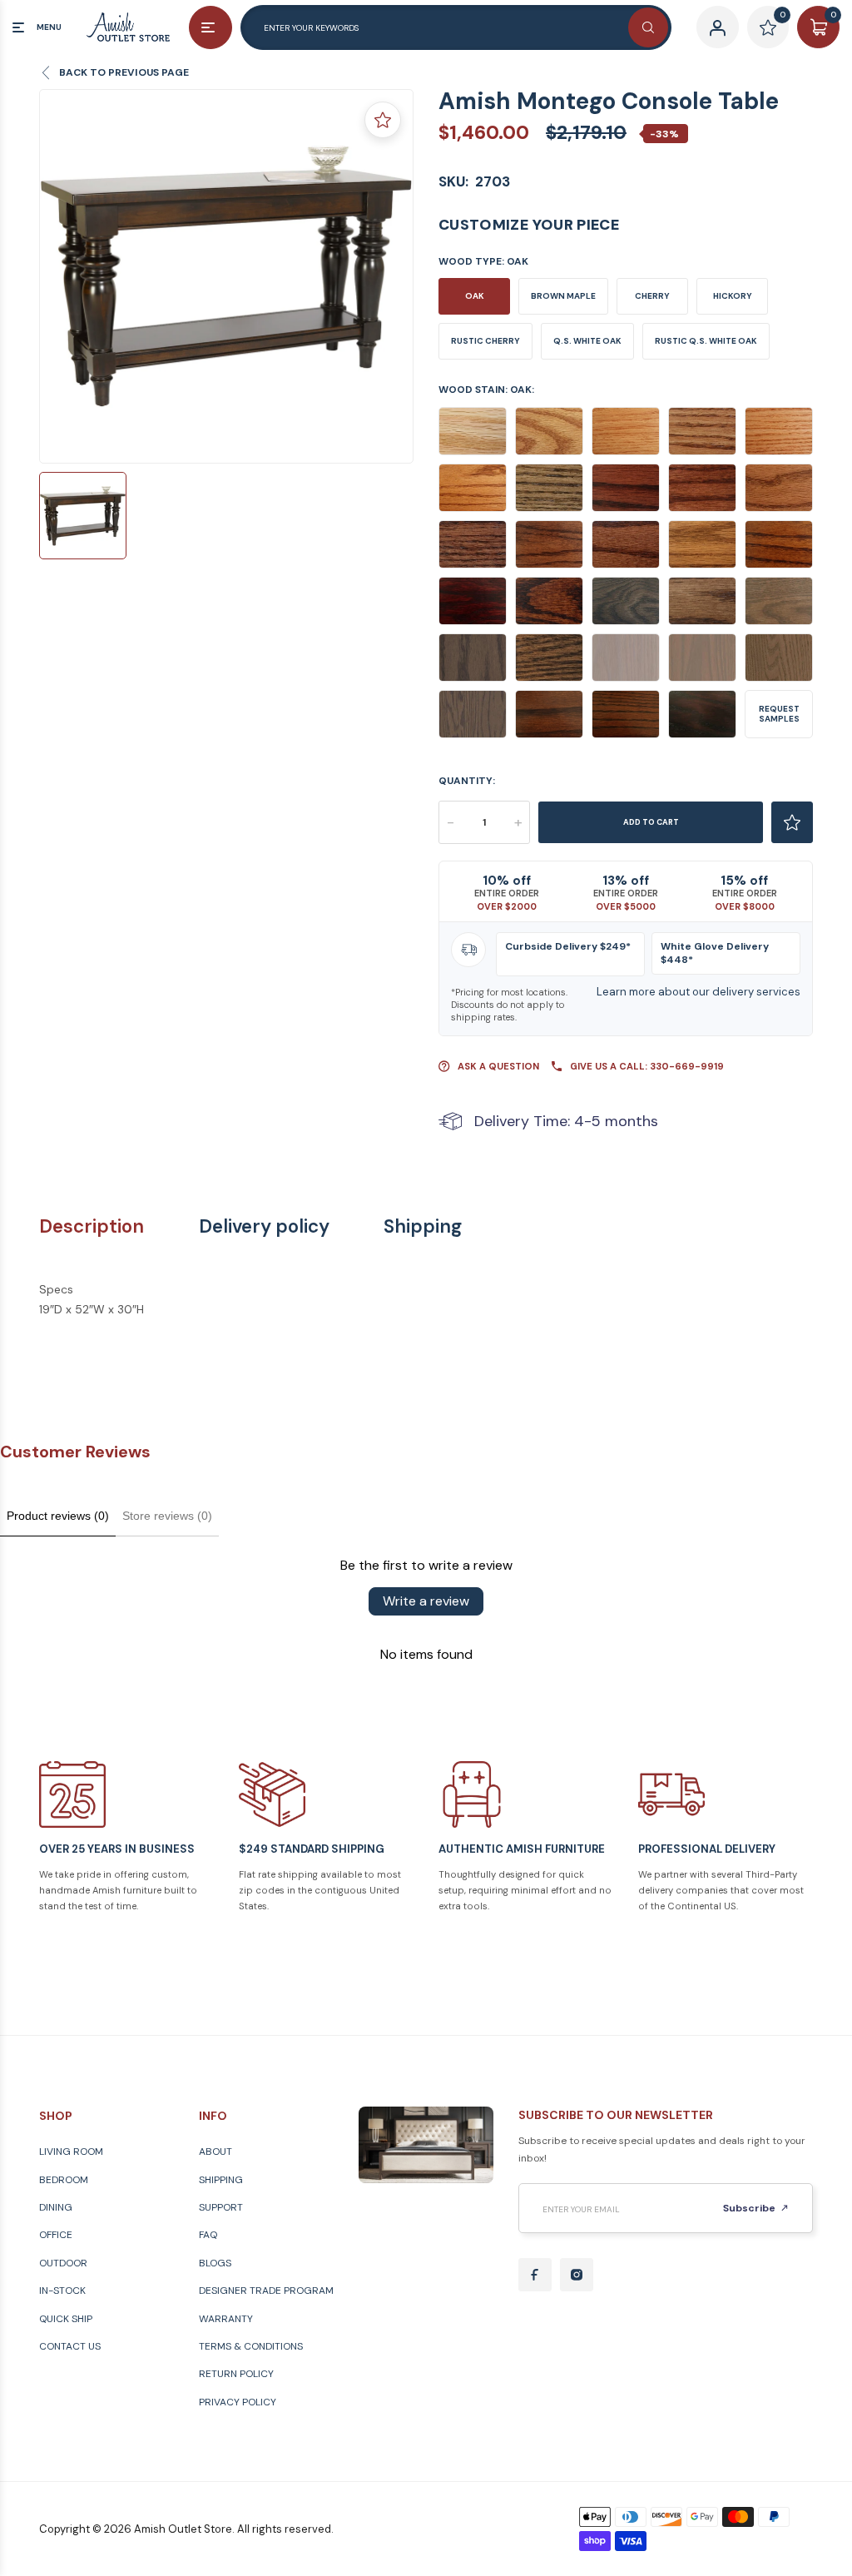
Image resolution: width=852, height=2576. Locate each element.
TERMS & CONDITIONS (251, 2346)
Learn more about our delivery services (698, 992)
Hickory (733, 296)
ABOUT (215, 2152)
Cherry (652, 296)
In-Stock (62, 2291)
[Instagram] (577, 2275)
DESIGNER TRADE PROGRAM (266, 2291)
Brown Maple (563, 296)
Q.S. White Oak (587, 341)
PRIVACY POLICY (238, 2402)
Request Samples (779, 714)
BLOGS (215, 2263)
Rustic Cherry (485, 341)
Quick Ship (66, 2319)
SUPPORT (221, 2207)
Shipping (423, 1227)
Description (92, 1227)
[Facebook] (535, 2275)
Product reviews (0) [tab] (58, 1516)
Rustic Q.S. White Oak (706, 341)
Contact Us (70, 2346)
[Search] (648, 27)
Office (56, 2235)
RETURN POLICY (236, 2374)
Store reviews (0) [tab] (167, 1516)
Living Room (71, 2152)
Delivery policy (264, 1227)
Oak (475, 296)
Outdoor (63, 2263)
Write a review (426, 1601)
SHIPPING (221, 2180)
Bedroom (64, 2180)
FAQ (208, 2235)
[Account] (718, 27)
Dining (56, 2207)
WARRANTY (226, 2319)
